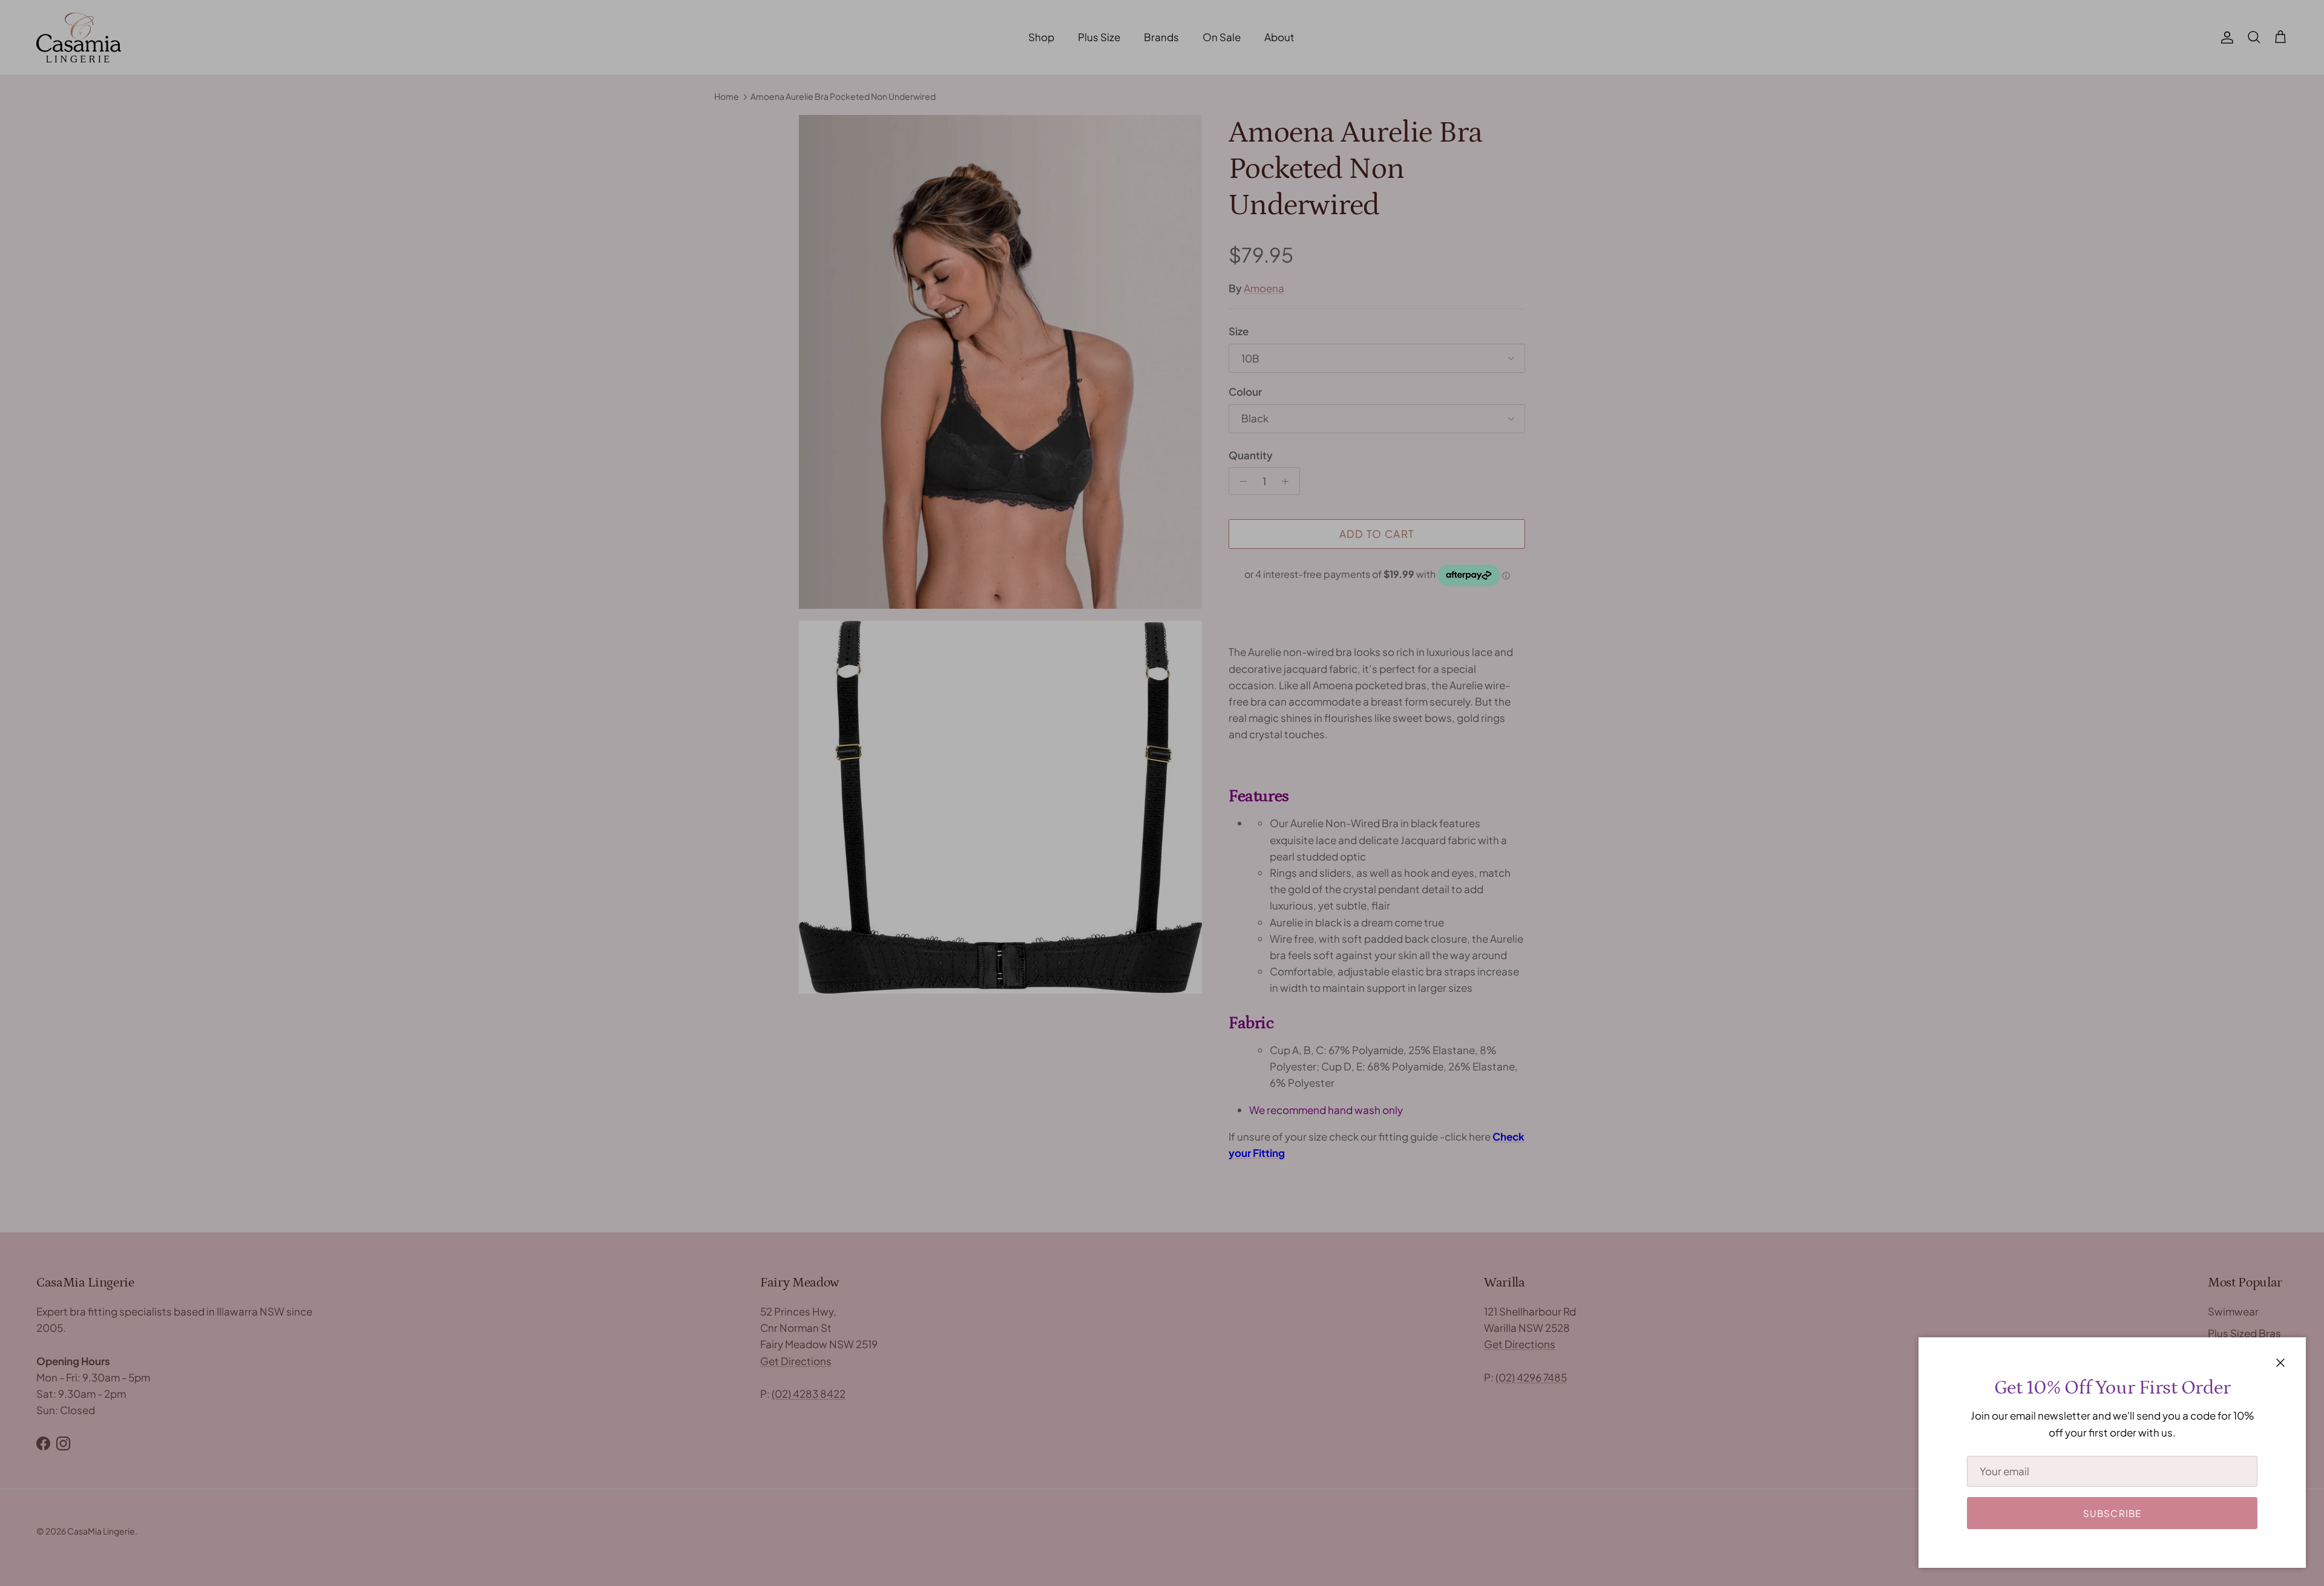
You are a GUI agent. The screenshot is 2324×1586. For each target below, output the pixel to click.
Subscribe (2112, 1513)
